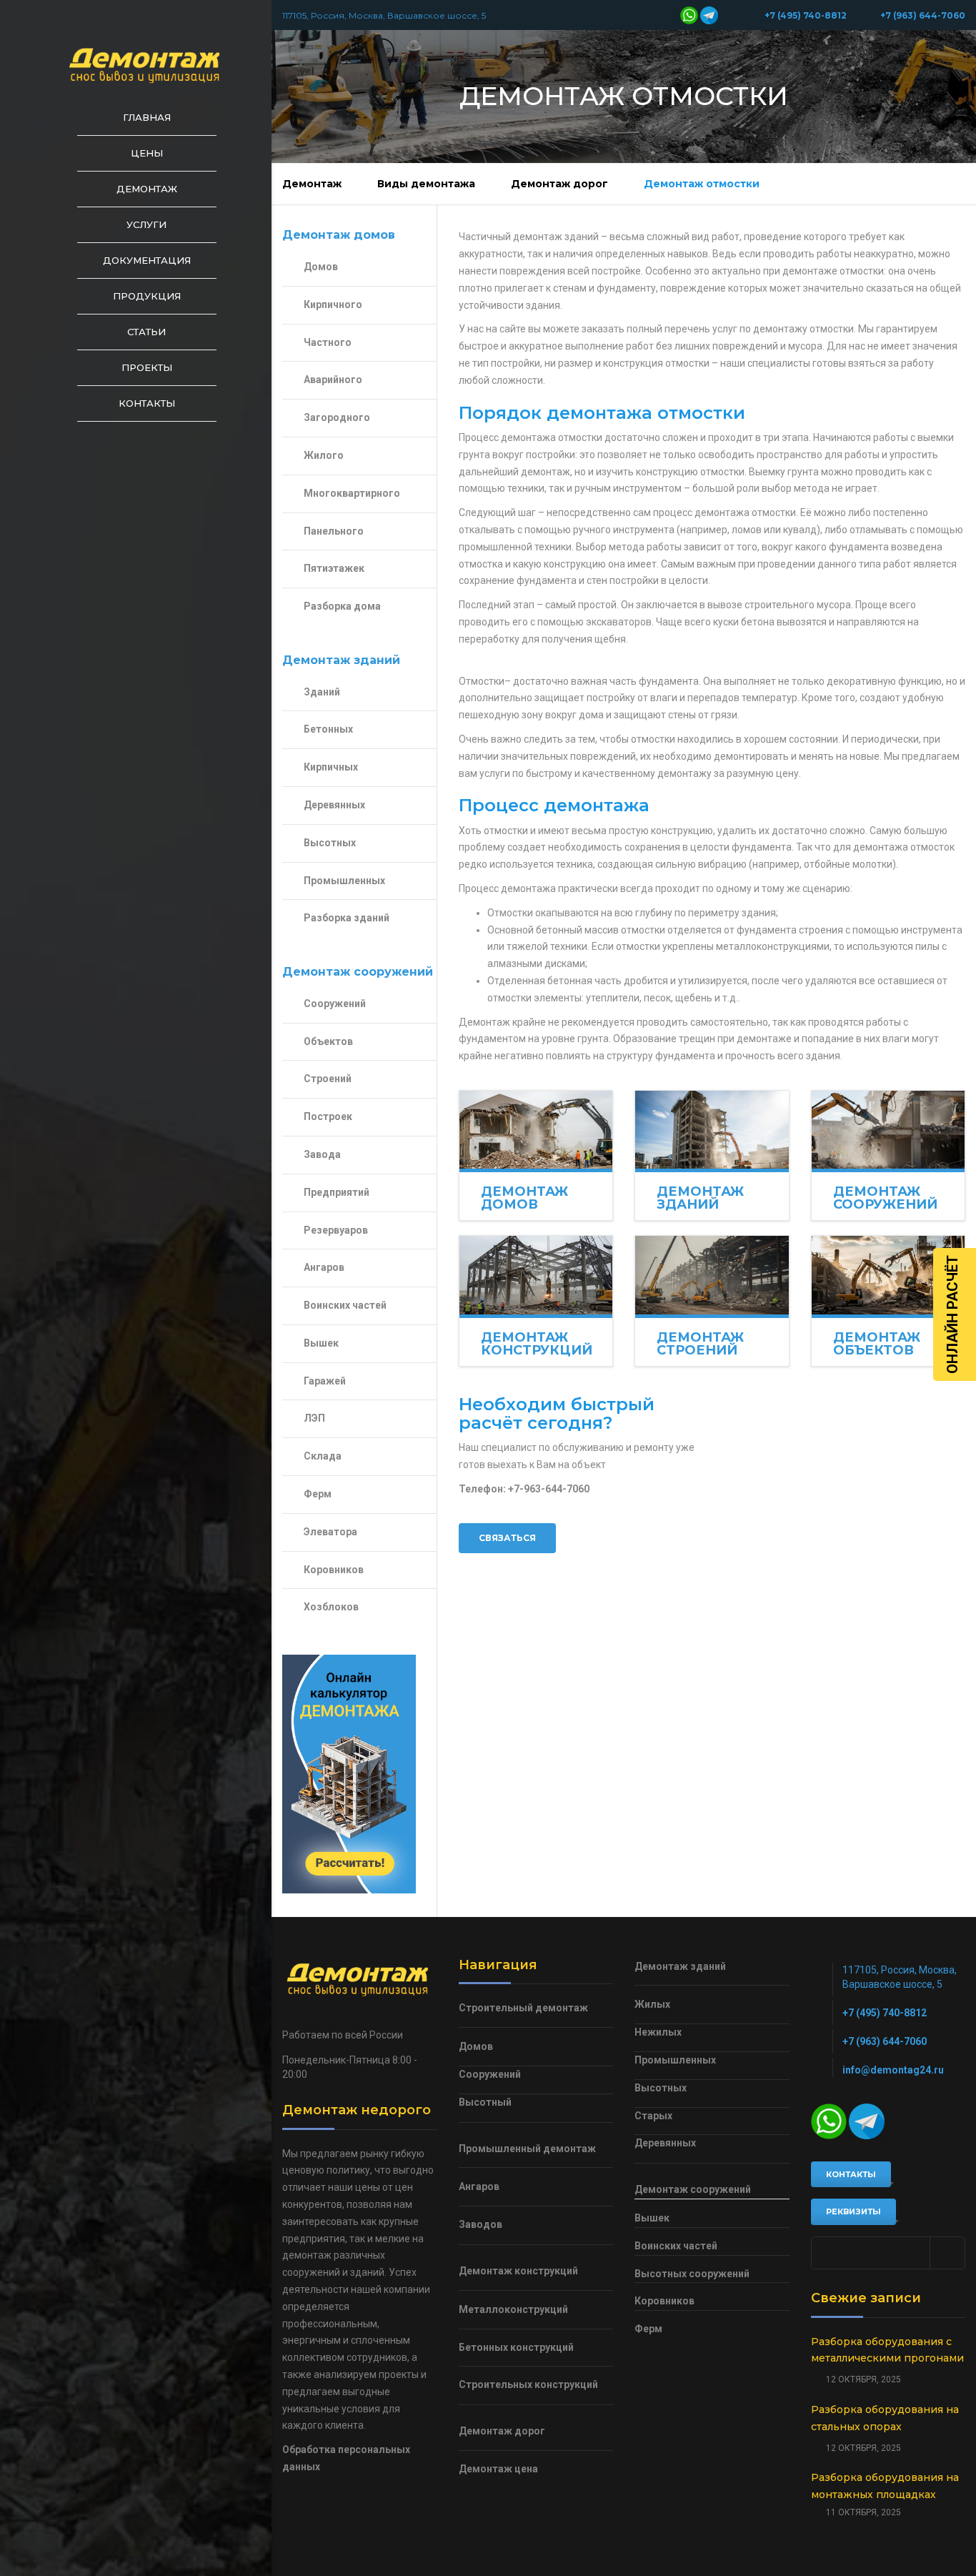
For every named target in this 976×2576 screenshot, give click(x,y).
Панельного (334, 531)
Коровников (334, 1570)
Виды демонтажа (426, 184)
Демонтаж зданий (700, 1198)
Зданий (322, 692)
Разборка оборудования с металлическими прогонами (887, 2350)
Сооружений (335, 1004)
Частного (328, 342)
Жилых (652, 2004)
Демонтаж (147, 189)
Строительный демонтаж (523, 2008)
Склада (323, 1456)
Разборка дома (342, 606)
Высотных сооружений (692, 2274)
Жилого (324, 455)
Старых (653, 2116)
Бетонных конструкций (516, 2347)
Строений (328, 1079)
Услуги (146, 224)
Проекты (147, 367)
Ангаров (324, 1267)
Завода (322, 1154)
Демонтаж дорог (559, 184)
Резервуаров (336, 1230)
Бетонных (328, 729)
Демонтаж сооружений (885, 1198)
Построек (328, 1116)
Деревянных (334, 805)
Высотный (485, 2102)
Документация (147, 260)
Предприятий (337, 1192)
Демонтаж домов (524, 1198)
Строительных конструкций (528, 2384)
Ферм (318, 1494)
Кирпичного (333, 304)
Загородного (337, 417)
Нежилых (658, 2032)
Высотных (330, 843)
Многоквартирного (352, 493)
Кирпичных (331, 767)
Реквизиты (853, 2211)
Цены (147, 153)
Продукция (147, 296)
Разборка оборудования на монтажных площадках (885, 2486)
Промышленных (344, 881)
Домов (321, 267)
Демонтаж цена (498, 2469)
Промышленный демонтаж (527, 2149)
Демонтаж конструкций (537, 1344)
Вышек (321, 1343)
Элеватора (330, 1532)
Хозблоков (331, 1607)
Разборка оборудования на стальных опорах (885, 2418)
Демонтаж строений (700, 1344)
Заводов (480, 2224)
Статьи (146, 332)
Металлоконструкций (513, 2309)
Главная (147, 117)
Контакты (147, 403)
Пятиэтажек (334, 568)
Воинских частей (345, 1305)
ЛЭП (314, 1418)
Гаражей (325, 1381)
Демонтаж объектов (877, 1344)
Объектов (328, 1041)
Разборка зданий (347, 918)
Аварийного (333, 380)
